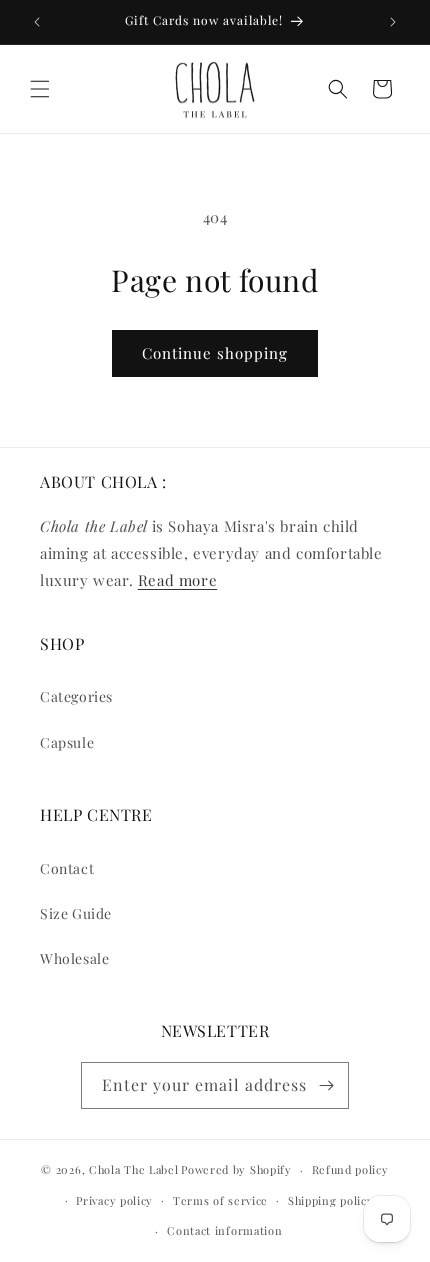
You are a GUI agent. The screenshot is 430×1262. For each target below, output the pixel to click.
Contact (67, 868)
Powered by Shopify (236, 1169)
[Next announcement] (393, 22)
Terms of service (220, 1200)
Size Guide (76, 913)
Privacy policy (114, 1200)
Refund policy (350, 1169)
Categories (76, 696)
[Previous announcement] (37, 22)
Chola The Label (134, 1169)
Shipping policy (331, 1200)
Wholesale (74, 958)
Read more (177, 580)
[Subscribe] (326, 1085)
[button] (40, 89)
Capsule (67, 742)
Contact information (224, 1230)
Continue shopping (215, 353)
